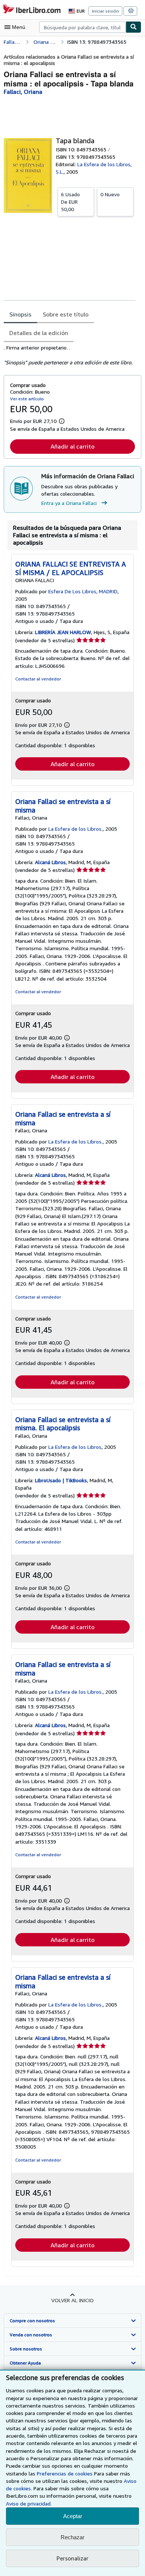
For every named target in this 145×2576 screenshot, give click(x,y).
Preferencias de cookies (65, 2473)
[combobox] (82, 27)
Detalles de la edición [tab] (39, 333)
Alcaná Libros (50, 862)
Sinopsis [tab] (20, 314)
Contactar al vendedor (38, 679)
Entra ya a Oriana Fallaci (69, 503)
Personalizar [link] (72, 2558)
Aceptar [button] (73, 2516)
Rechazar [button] (72, 2537)
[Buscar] (133, 27)
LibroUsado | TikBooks (61, 1480)
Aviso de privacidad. (29, 2503)
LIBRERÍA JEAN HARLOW (63, 632)
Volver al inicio (72, 2300)
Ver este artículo (27, 399)
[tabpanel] (70, 355)
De (70, 202)
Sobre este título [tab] (66, 314)
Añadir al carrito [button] (72, 446)
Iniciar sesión (105, 11)
